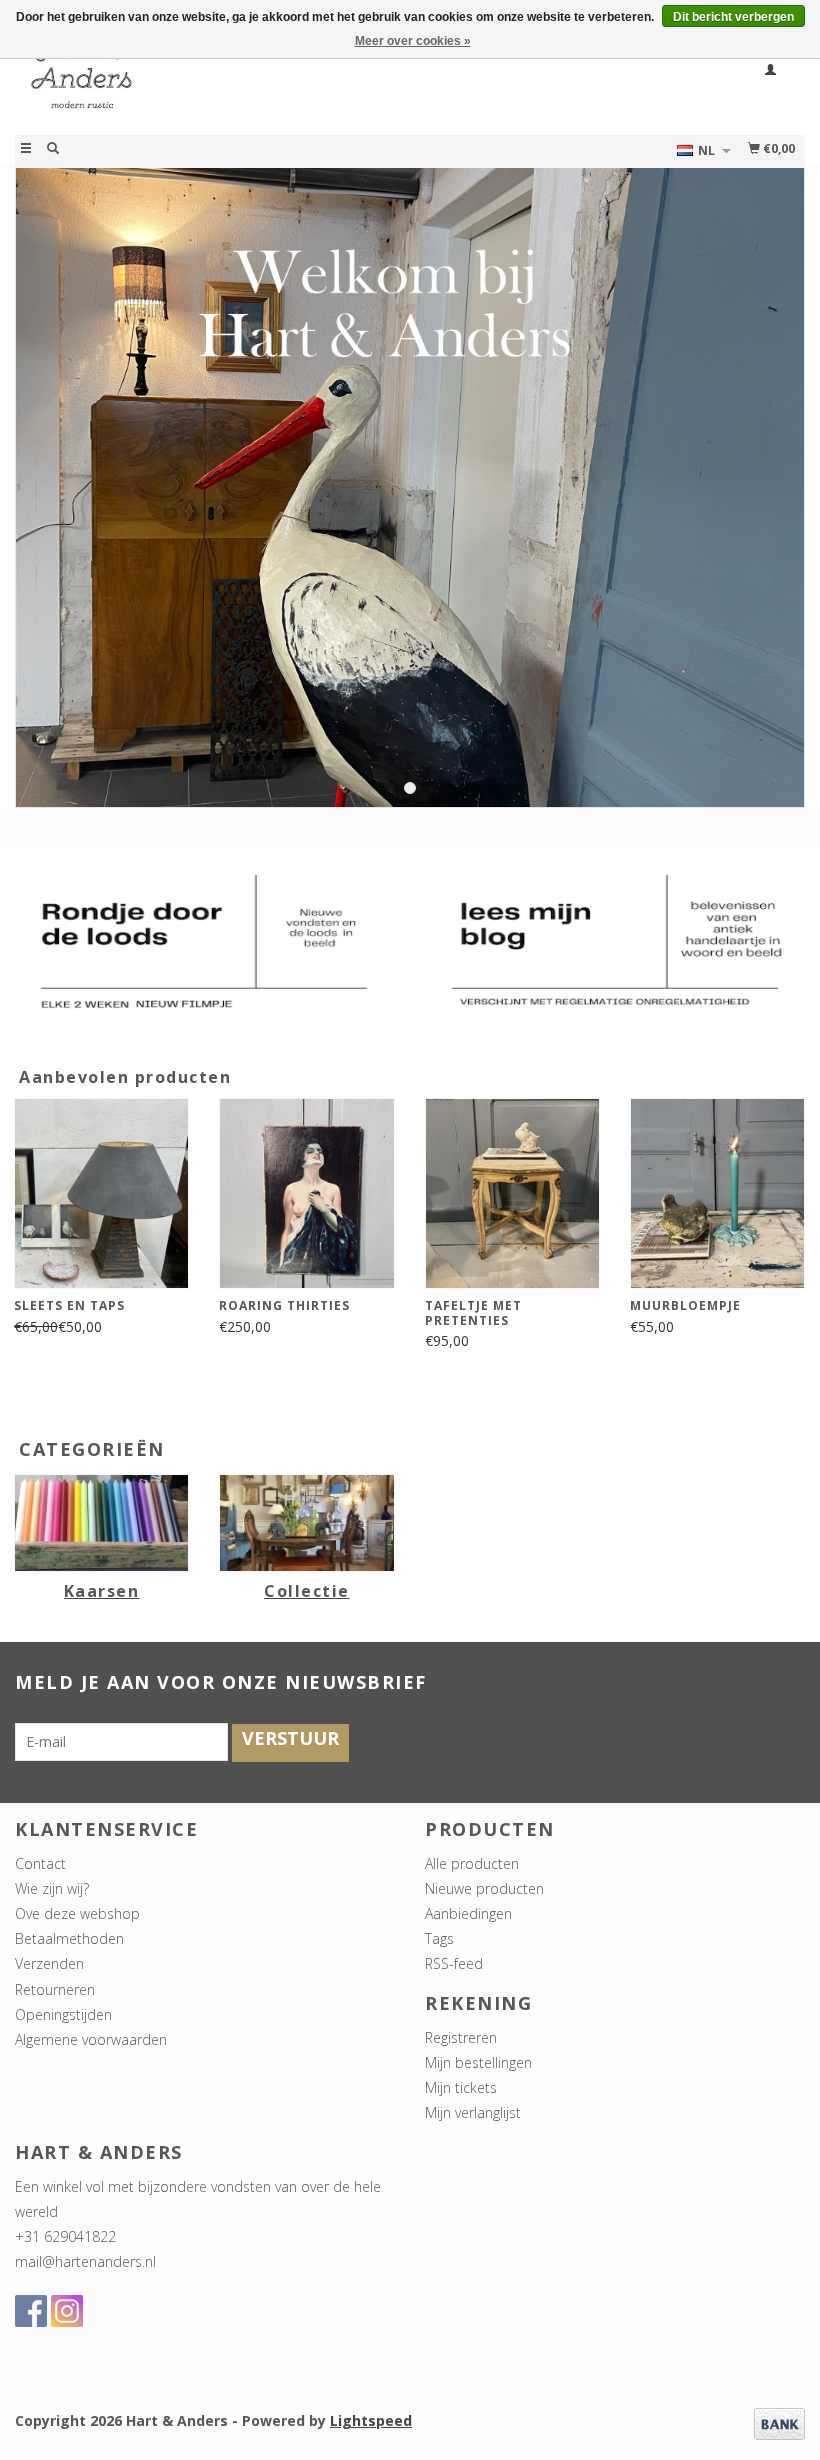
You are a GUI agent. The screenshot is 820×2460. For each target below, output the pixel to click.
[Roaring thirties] (306, 1193)
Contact (40, 1863)
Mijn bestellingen (478, 2062)
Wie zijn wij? (52, 1888)
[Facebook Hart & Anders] (31, 2311)
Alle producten (472, 1863)
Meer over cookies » (413, 41)
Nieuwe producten (484, 1888)
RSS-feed (454, 1963)
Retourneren (55, 1989)
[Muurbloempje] (717, 1193)
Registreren (461, 2037)
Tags (439, 1938)
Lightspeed (371, 2420)
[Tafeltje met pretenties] (512, 1193)
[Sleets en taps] (101, 1193)
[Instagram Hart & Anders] (67, 2311)
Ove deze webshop (77, 1913)
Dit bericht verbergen (733, 17)
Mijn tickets (461, 2087)
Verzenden (49, 1963)
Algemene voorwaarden (91, 2039)
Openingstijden (63, 2014)
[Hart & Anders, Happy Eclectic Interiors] (212, 83)
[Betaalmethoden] (779, 2421)
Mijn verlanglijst (473, 2112)
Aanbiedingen (468, 1913)
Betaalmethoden (69, 1938)
